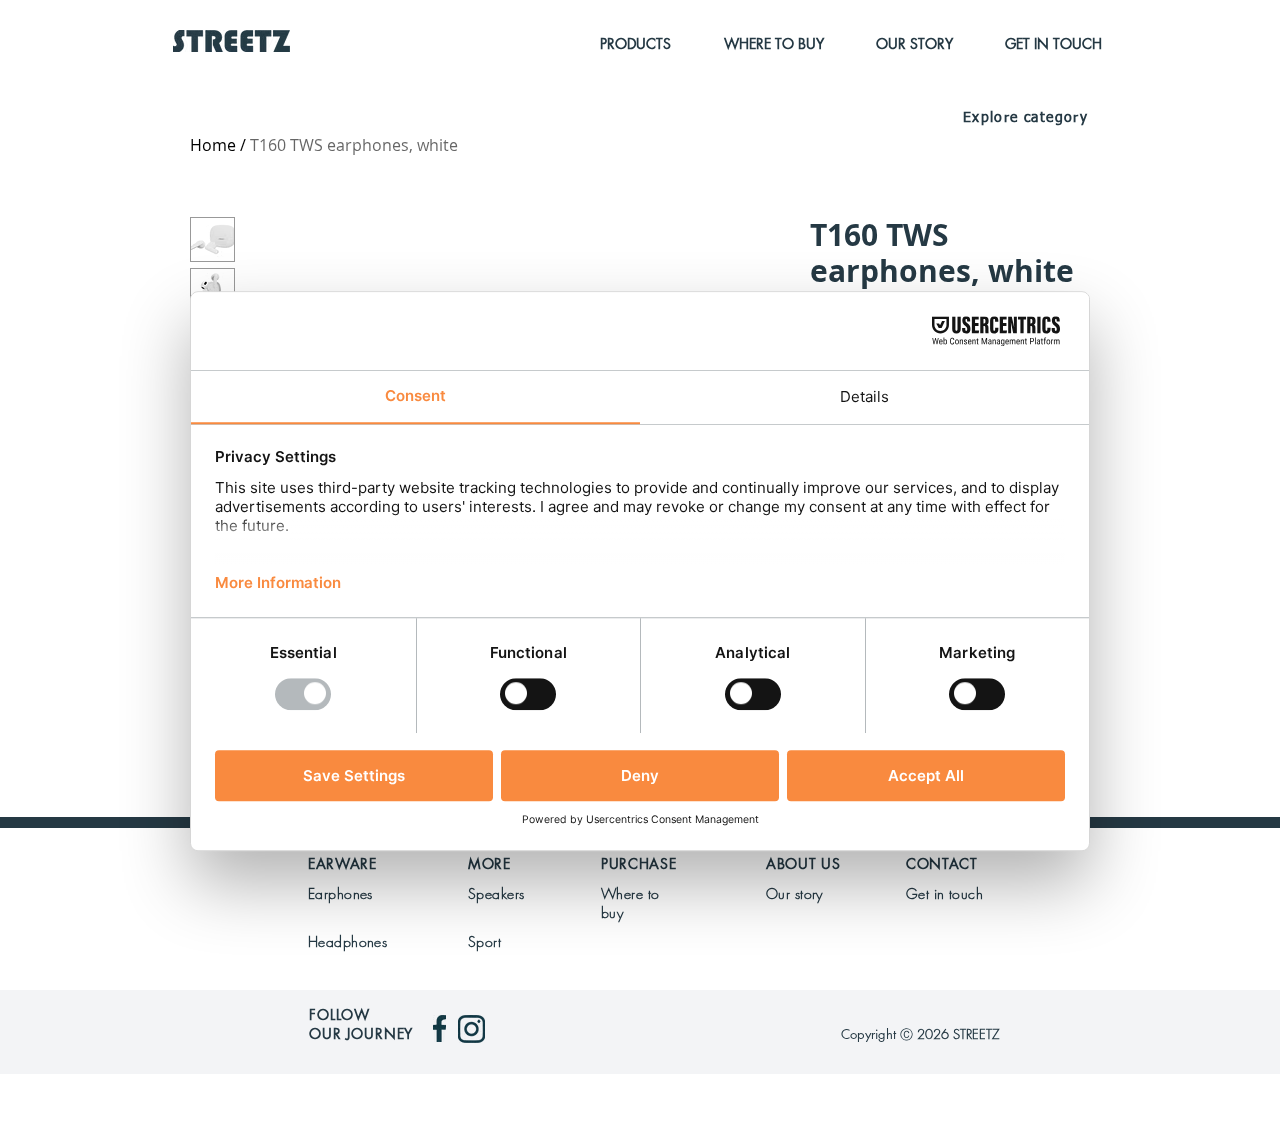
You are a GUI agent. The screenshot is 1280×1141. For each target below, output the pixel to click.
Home (213, 145)
